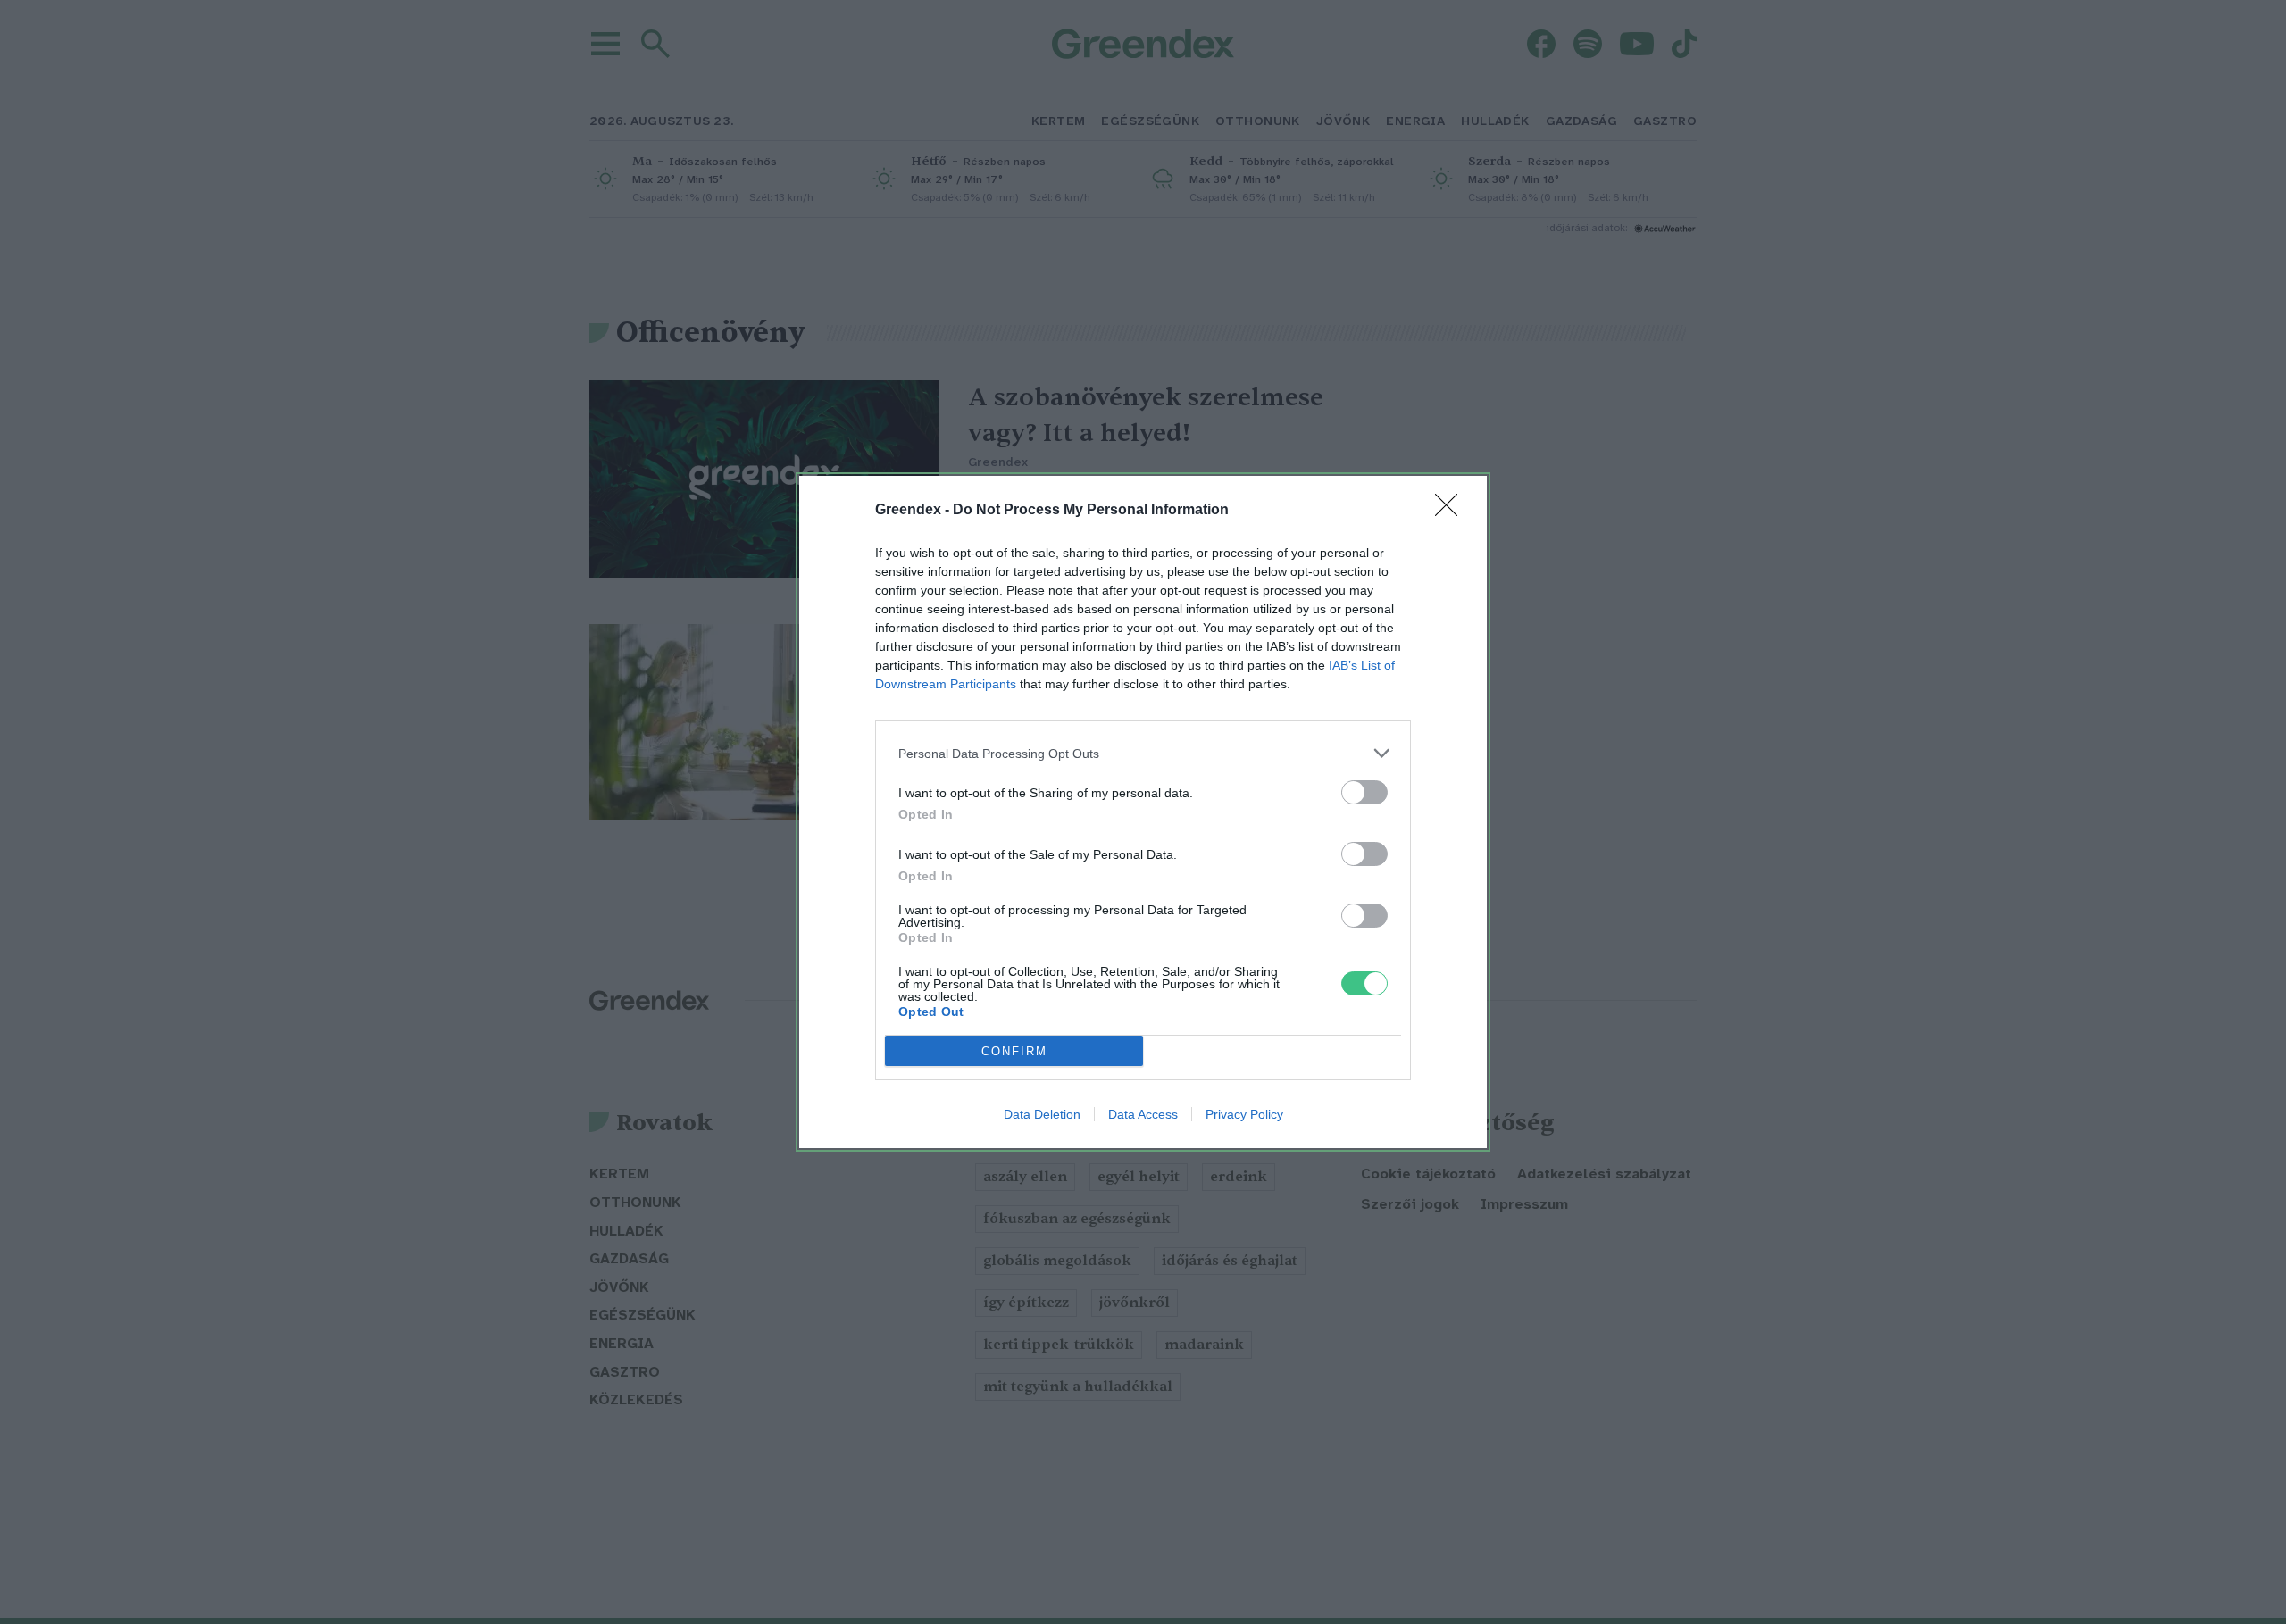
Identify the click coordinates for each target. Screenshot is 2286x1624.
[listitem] (1143, 753)
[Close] (1452, 511)
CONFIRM (1014, 1051)
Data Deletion (1042, 1114)
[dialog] (1143, 812)
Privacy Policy (1244, 1114)
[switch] (1364, 792)
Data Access (1143, 1114)
